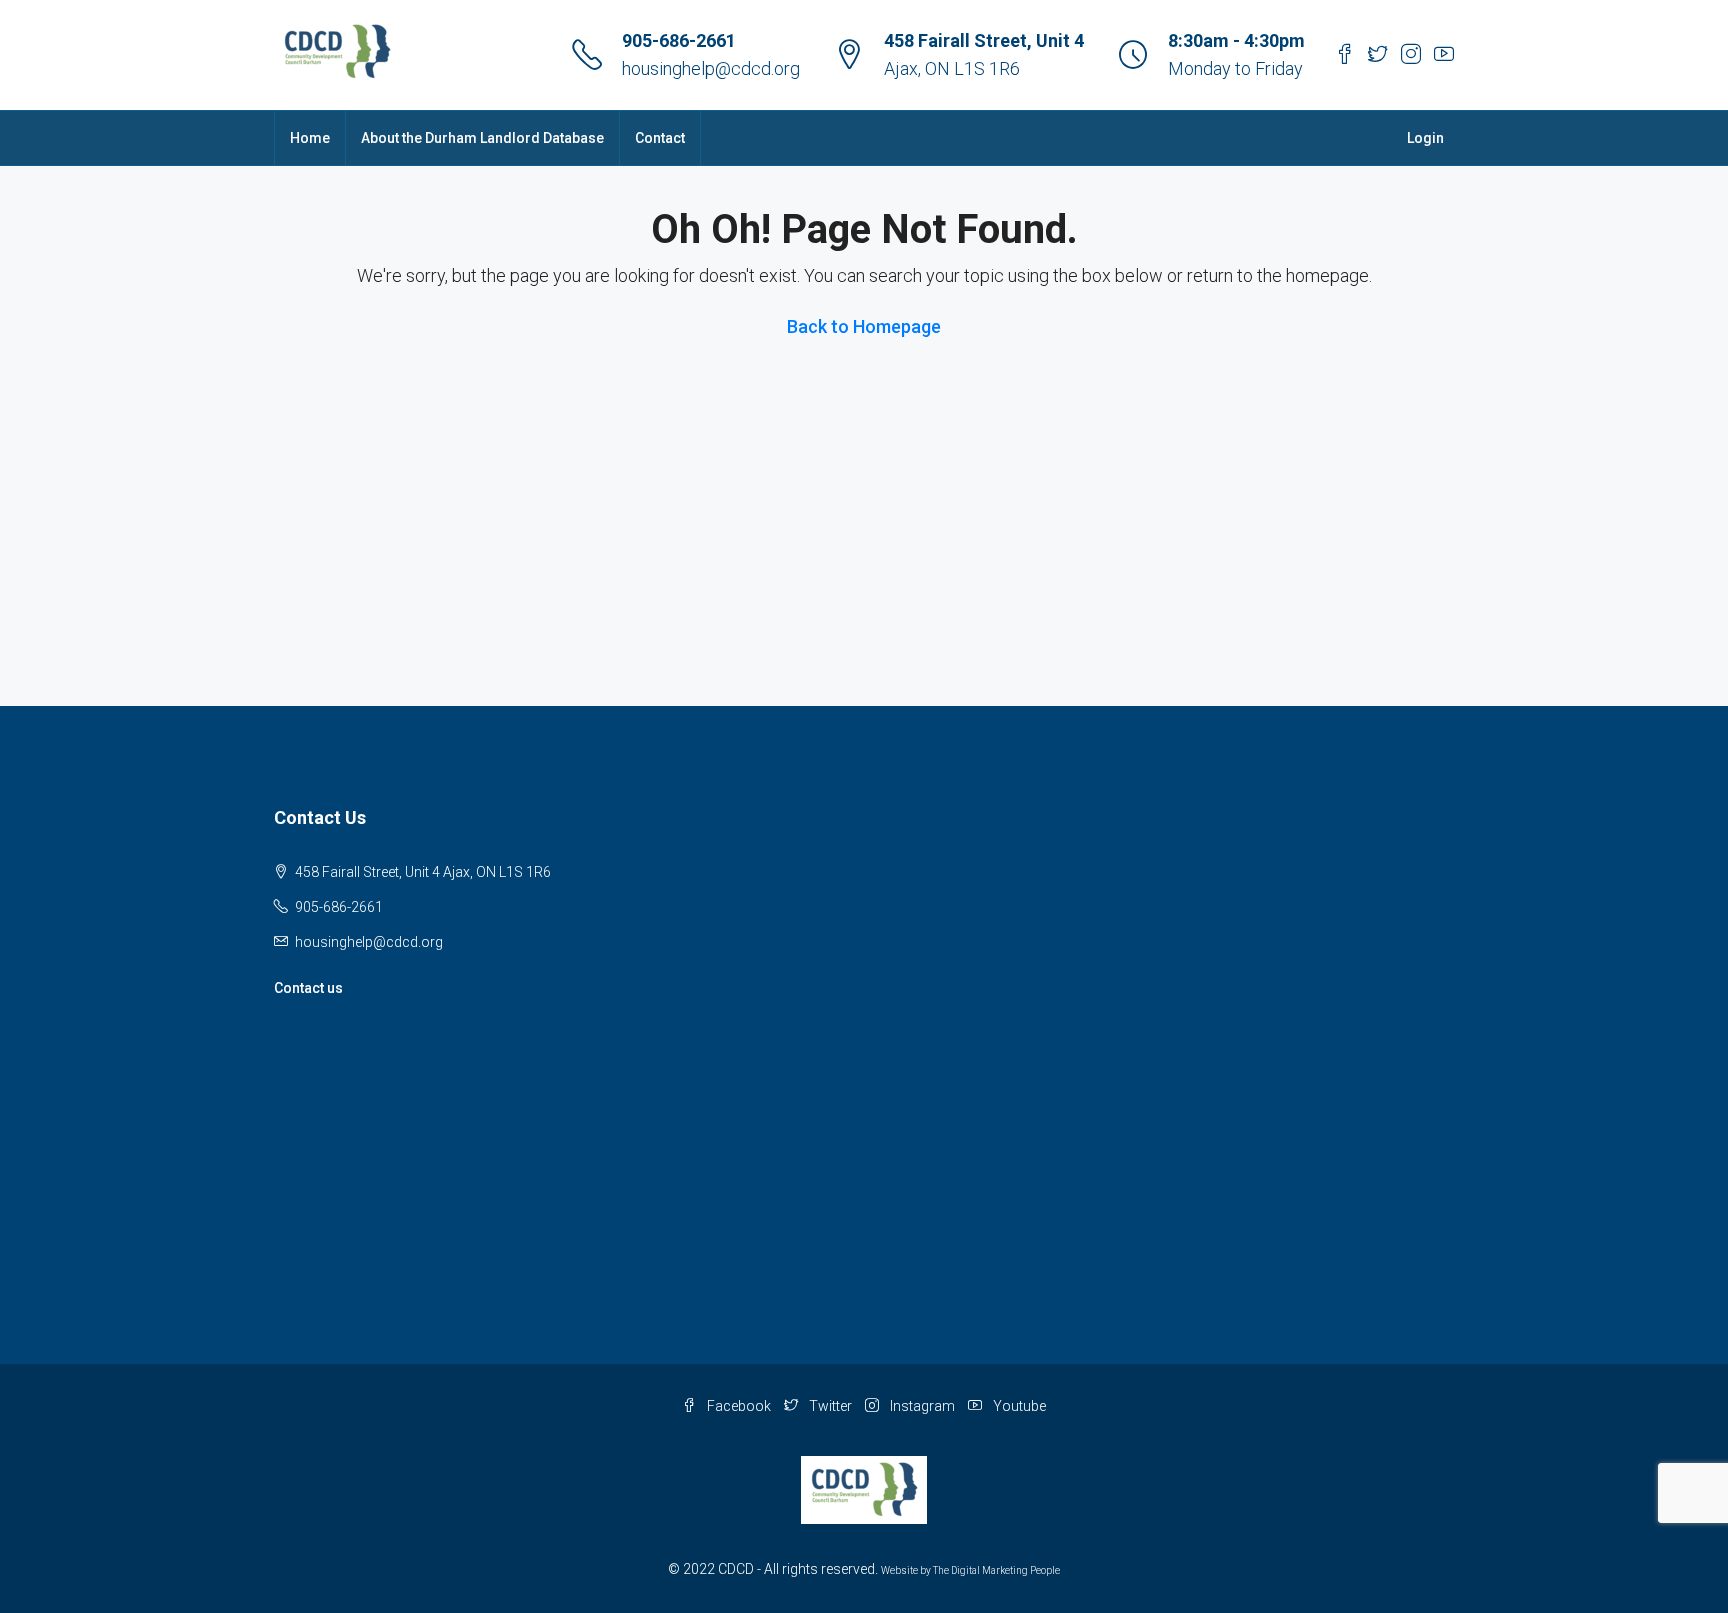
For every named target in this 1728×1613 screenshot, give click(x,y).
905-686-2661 (679, 40)
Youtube (1018, 1406)
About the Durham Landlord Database (482, 138)
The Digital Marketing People (996, 1570)
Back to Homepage (864, 326)
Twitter (830, 1406)
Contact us (308, 988)
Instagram (922, 1406)
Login (1425, 138)
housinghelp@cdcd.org (711, 68)
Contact (660, 138)
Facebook (739, 1406)
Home (310, 138)
